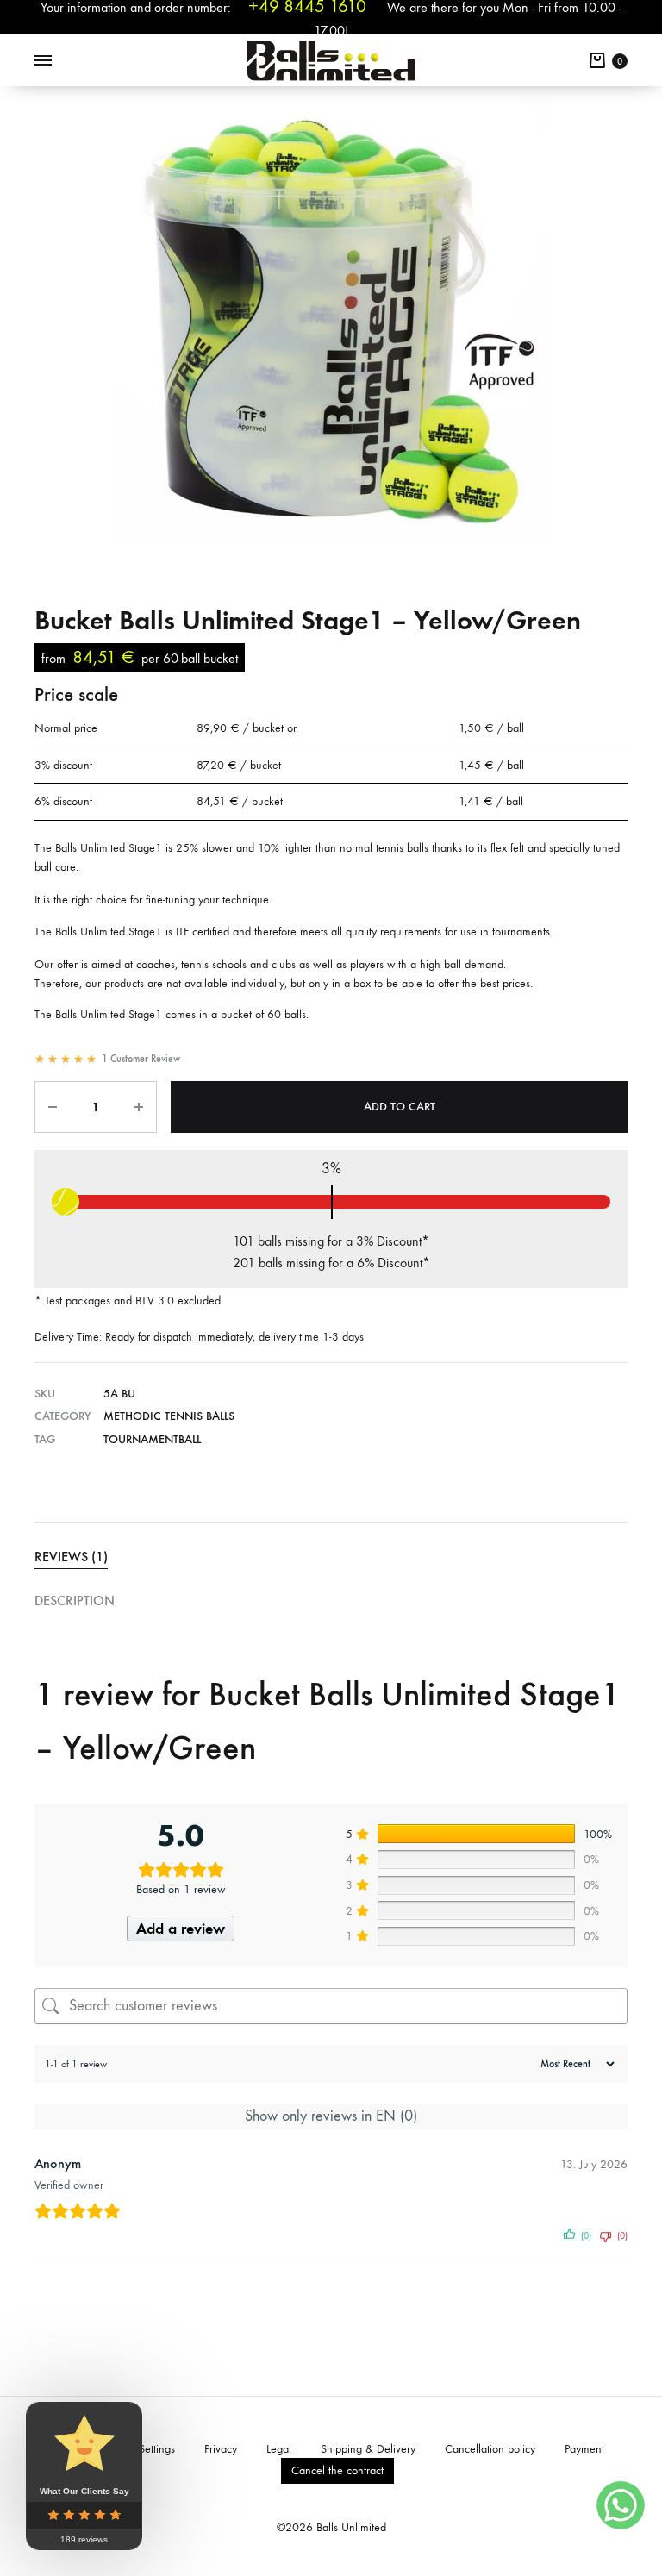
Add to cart (400, 1107)
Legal (279, 2449)
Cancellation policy (490, 2449)
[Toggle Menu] (43, 61)
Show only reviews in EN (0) (331, 2116)
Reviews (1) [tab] (71, 1557)
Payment (584, 2449)
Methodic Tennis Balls (169, 1416)
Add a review (181, 1929)
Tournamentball (152, 1439)
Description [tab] (75, 1601)
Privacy (221, 2449)
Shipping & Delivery (368, 2449)
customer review (141, 1059)
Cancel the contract (337, 2470)
